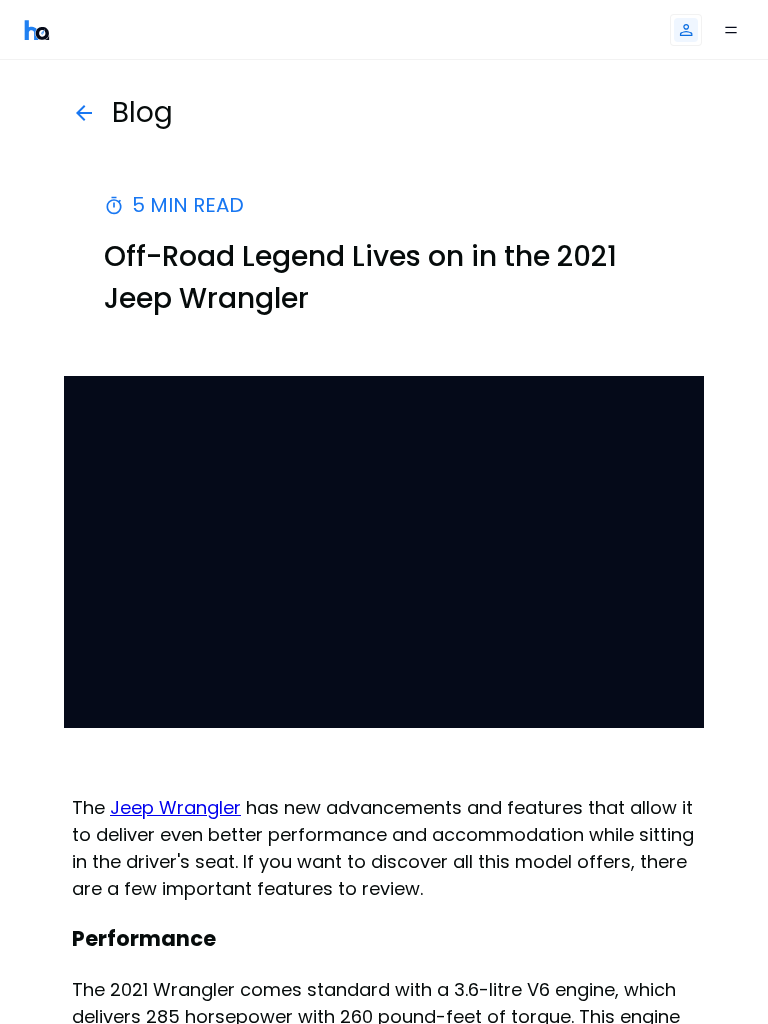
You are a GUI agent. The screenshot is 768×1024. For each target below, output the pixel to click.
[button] (686, 30)
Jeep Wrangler (175, 807)
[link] (37, 29)
